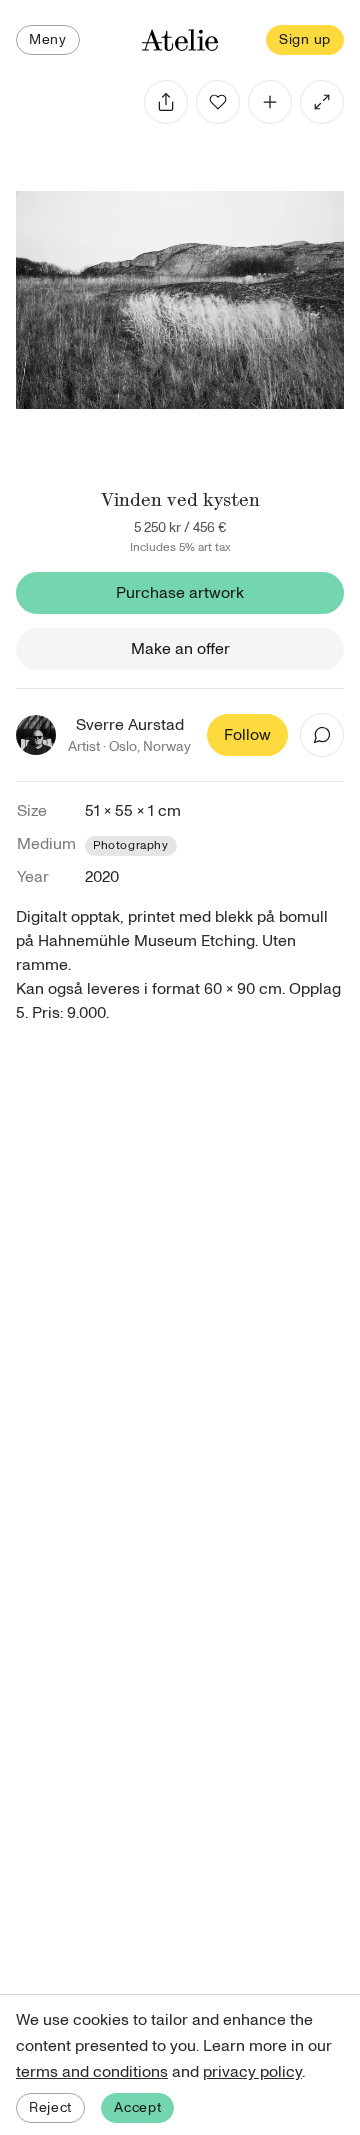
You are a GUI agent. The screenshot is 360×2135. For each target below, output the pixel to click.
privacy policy (252, 2072)
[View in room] (322, 102)
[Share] (166, 102)
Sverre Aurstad (130, 725)
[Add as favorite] (218, 102)
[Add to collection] (270, 102)
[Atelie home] (180, 40)
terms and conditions (92, 2072)
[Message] (322, 735)
